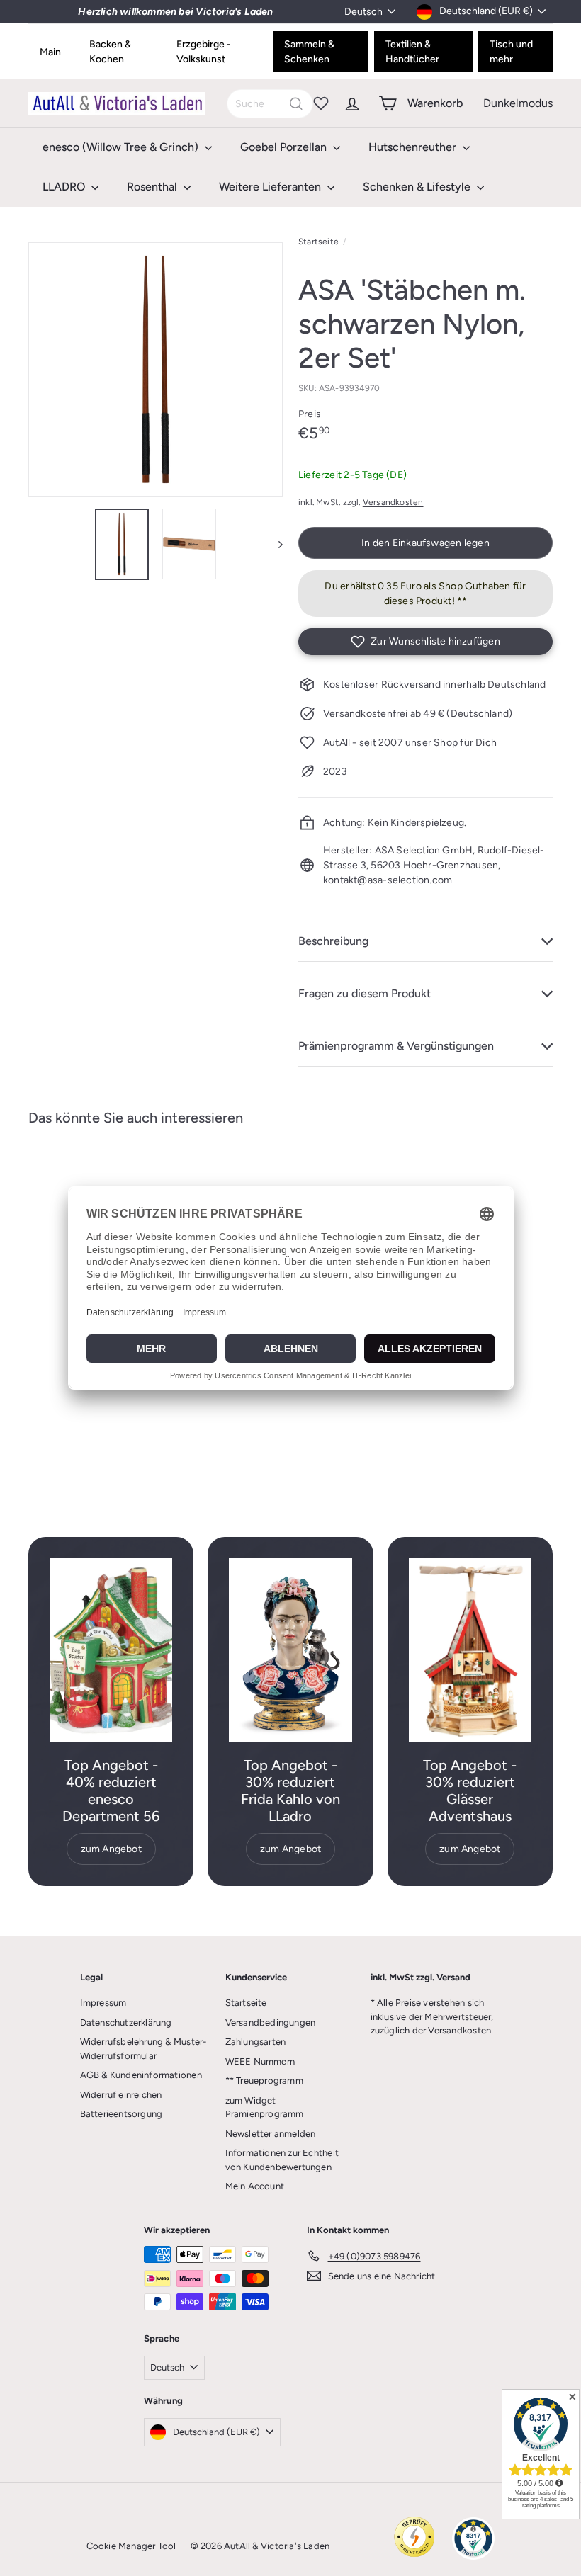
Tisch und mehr (511, 52)
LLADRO (65, 187)
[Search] (296, 104)
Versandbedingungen (271, 2022)
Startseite (318, 242)
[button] (425, 642)
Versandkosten (393, 502)
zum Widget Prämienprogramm (265, 2107)
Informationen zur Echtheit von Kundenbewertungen (282, 2160)
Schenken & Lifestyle (418, 187)
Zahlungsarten (256, 2042)
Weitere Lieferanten (271, 187)
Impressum (103, 2003)
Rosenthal (153, 187)
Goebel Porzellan (285, 147)
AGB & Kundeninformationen (141, 2075)
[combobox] (270, 104)
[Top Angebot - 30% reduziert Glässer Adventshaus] (470, 1650)
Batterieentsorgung (122, 2114)
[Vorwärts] (274, 544)
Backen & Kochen (110, 52)
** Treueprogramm (264, 2081)
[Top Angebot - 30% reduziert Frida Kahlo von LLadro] (290, 1650)
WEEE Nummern (260, 2061)
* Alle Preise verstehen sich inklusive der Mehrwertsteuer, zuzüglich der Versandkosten (432, 2016)
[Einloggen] (352, 103)
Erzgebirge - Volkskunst (204, 52)
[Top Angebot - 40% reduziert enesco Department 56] (111, 1650)
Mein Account (255, 2186)
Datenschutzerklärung (126, 2022)
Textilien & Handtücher (412, 52)
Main (50, 52)
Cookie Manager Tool (131, 2546)
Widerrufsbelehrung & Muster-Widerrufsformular (143, 2049)
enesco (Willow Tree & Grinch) (122, 147)
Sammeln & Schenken (309, 52)
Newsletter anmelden (271, 2134)
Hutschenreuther (414, 147)
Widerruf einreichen (121, 2095)
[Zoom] (156, 369)
